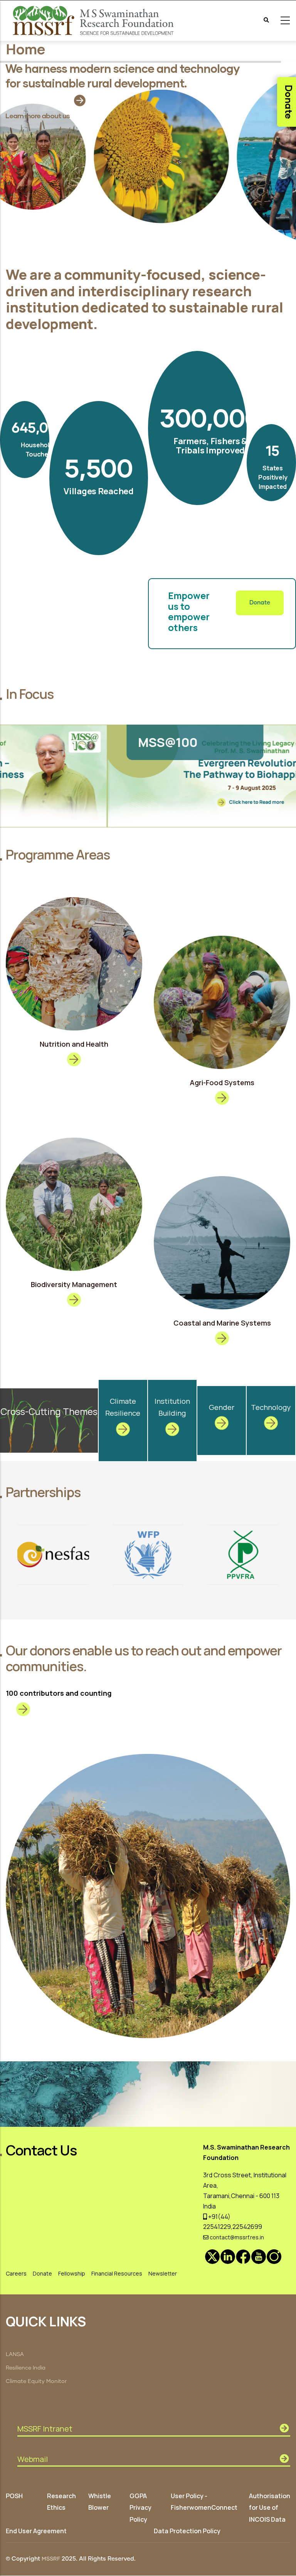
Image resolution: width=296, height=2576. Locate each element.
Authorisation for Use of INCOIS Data (270, 2507)
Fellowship (72, 2273)
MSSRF (51, 2559)
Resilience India (26, 2368)
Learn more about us (38, 116)
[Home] (94, 21)
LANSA (15, 2354)
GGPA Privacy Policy (140, 2507)
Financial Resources (117, 2273)
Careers (16, 2273)
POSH (14, 2496)
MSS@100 (64, 742)
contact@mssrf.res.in (236, 2237)
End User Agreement (36, 2531)
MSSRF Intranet (45, 2429)
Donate (260, 603)
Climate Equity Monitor (36, 2381)
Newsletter (163, 2273)
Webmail (33, 2459)
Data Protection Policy (187, 2531)
